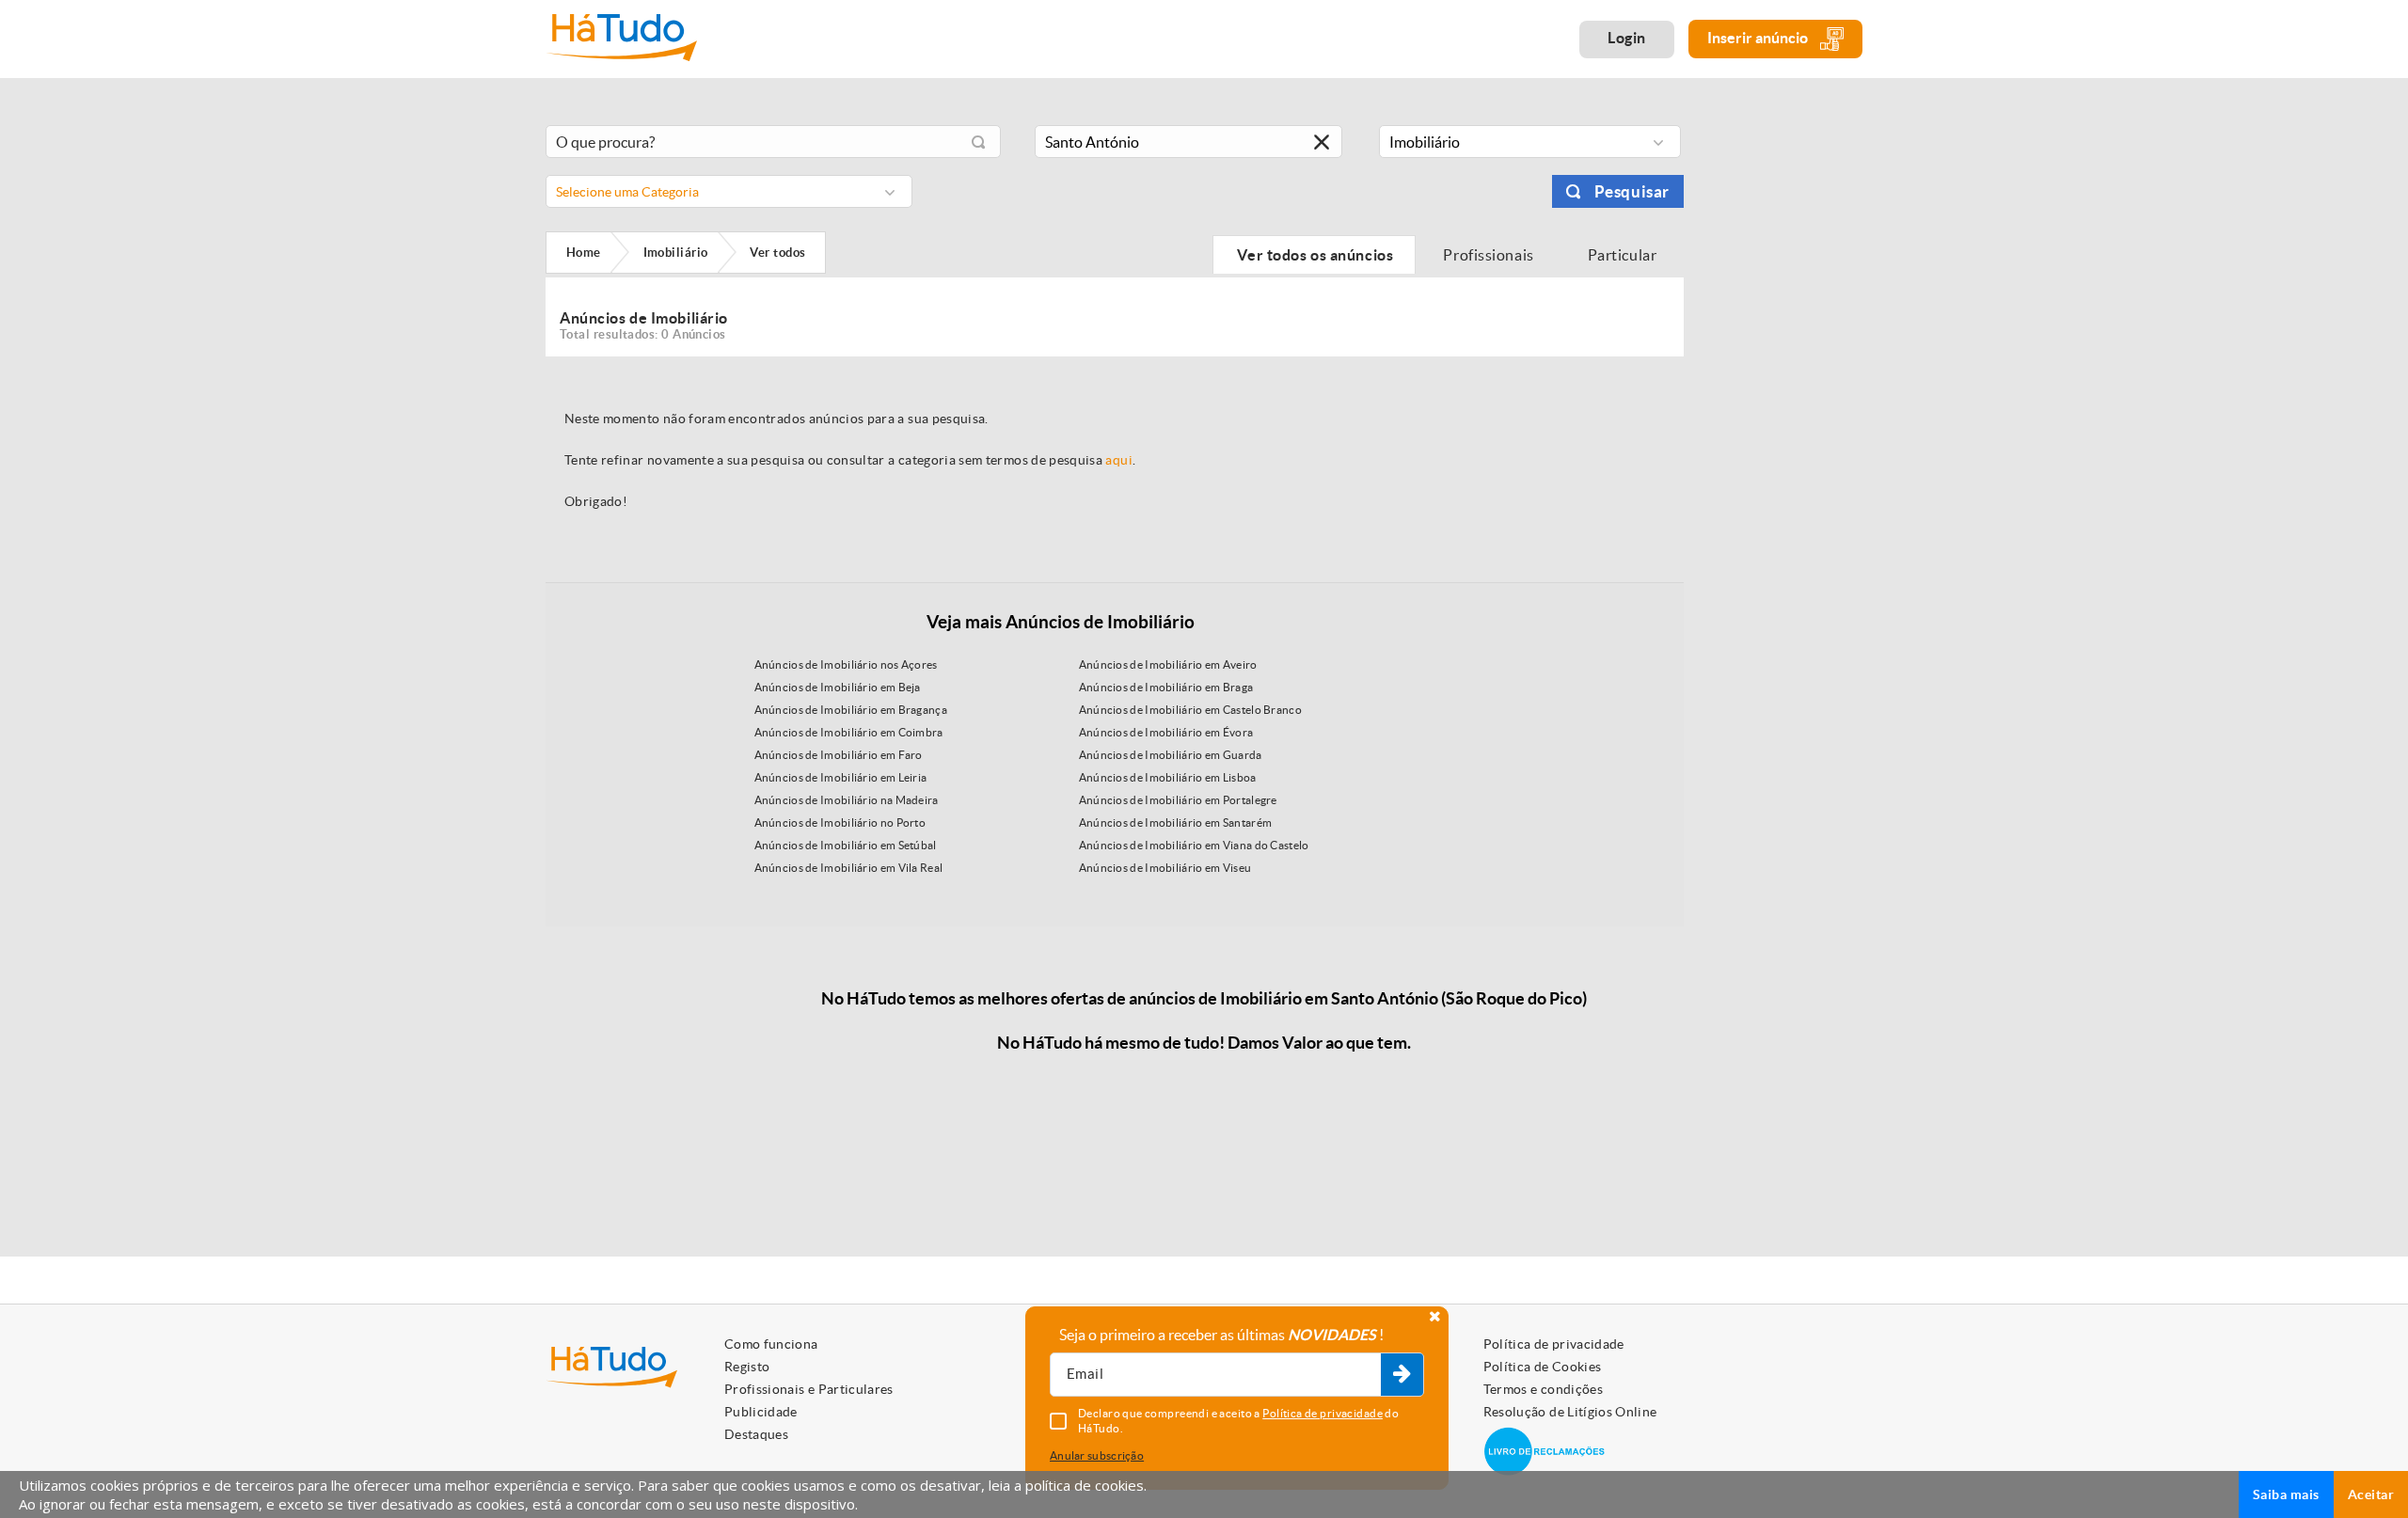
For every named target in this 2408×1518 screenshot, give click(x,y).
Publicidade (761, 1412)
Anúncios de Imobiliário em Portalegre (1178, 800)
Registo (747, 1367)
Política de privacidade (1554, 1344)
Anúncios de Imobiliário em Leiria (841, 777)
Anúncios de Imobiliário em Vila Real (849, 868)
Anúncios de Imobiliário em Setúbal (846, 845)
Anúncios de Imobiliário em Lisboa (1168, 777)
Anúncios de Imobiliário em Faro (839, 755)
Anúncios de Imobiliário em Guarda (1171, 755)
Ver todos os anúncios (1314, 255)
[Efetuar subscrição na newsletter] (1402, 1375)
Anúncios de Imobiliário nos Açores (846, 664)
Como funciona (771, 1344)
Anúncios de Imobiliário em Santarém (1176, 822)
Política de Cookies (1543, 1367)
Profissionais (1489, 255)
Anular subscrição (1097, 1455)
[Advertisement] (1787, 398)
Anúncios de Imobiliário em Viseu (1165, 868)
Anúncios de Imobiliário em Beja (838, 687)
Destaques (756, 1434)
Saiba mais (2286, 1494)
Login (1627, 38)
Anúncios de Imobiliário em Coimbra (849, 732)
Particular (1624, 255)
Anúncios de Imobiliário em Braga (1166, 687)
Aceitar (2371, 1494)
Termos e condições (1543, 1389)
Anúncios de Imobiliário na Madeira (847, 800)
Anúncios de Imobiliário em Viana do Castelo (1194, 845)
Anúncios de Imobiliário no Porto (840, 822)
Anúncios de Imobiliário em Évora (1166, 732)
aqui (1118, 460)
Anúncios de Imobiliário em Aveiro (1168, 664)
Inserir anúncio (1759, 38)
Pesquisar (1632, 191)
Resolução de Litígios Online (1570, 1412)
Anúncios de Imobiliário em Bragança (851, 710)
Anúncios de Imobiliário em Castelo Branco (1190, 710)
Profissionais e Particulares (809, 1389)
